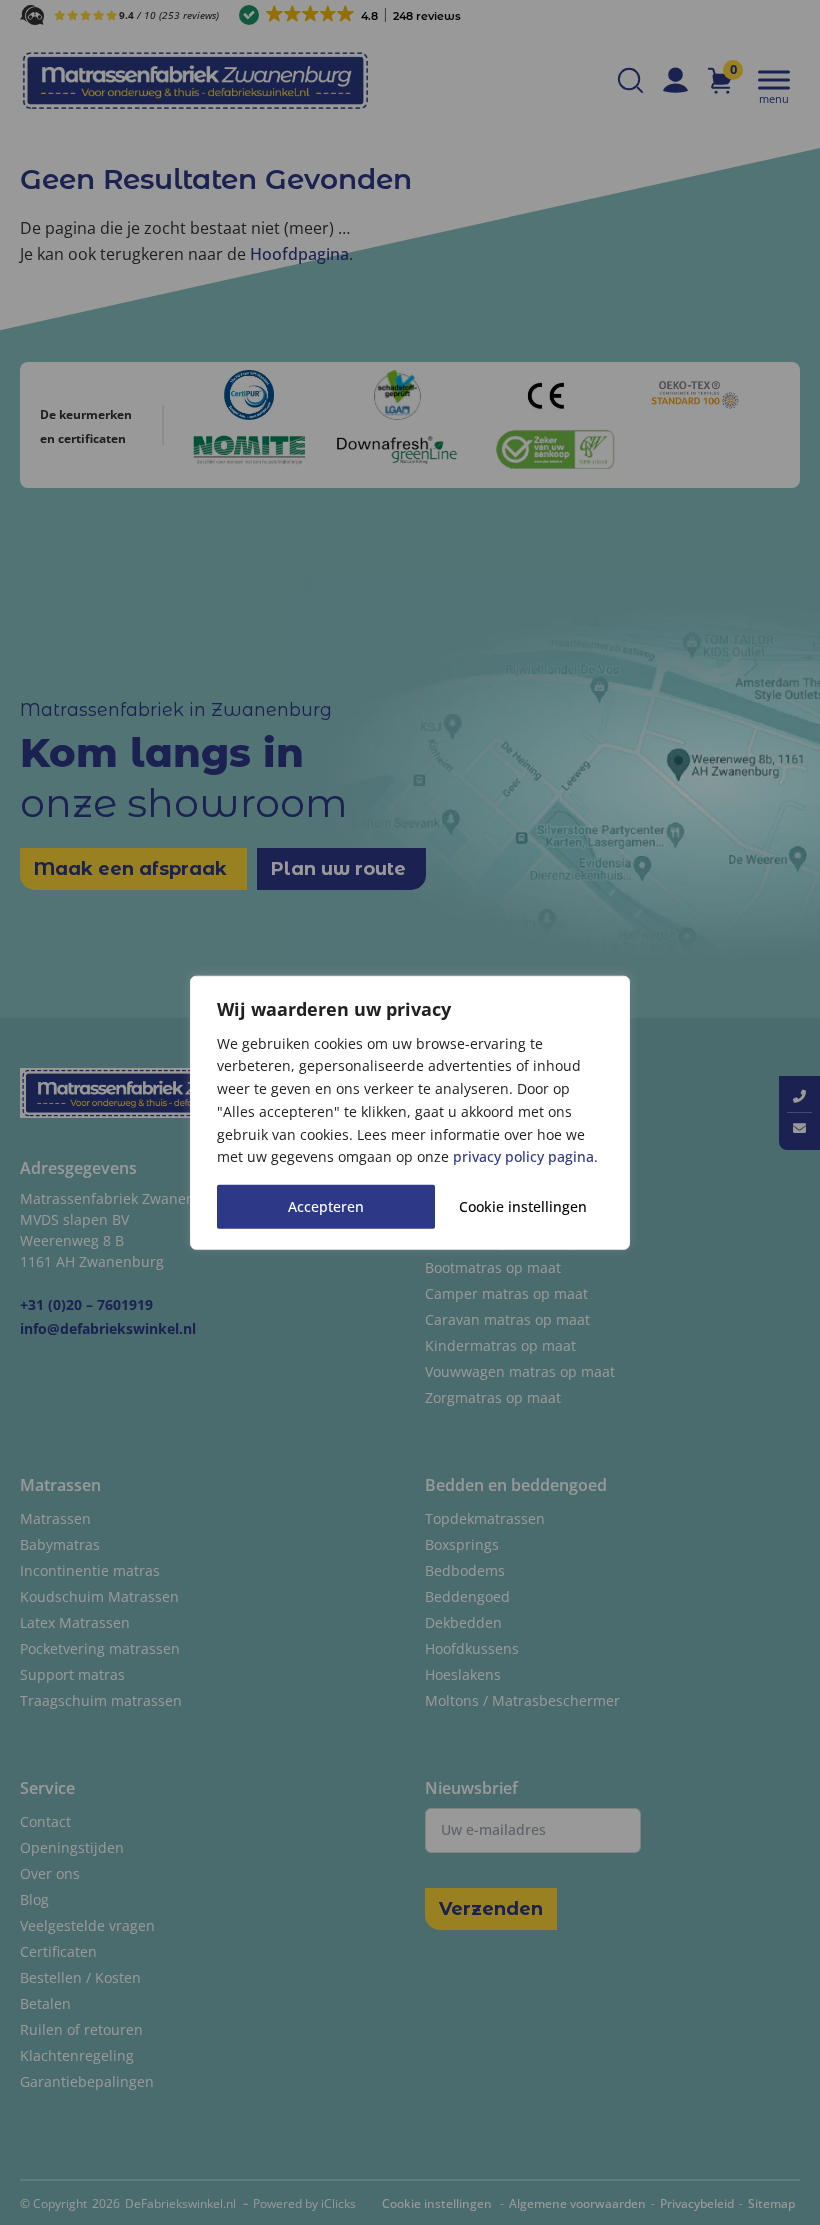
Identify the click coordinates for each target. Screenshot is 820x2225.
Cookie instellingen (523, 1206)
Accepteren (326, 1206)
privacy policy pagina (523, 1156)
